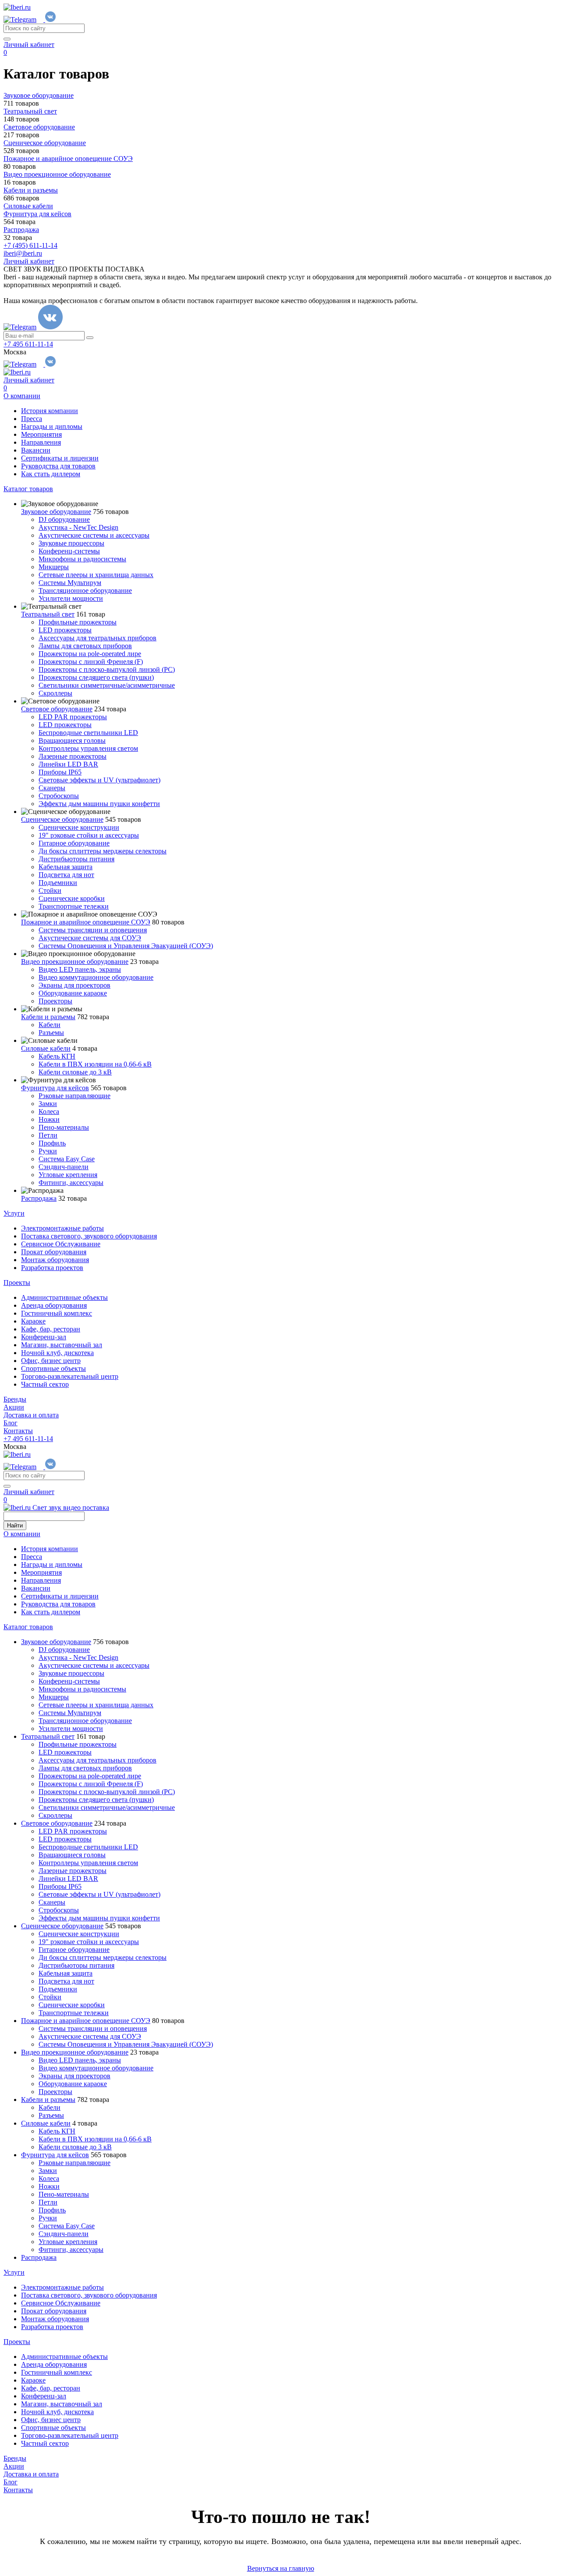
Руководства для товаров (58, 466)
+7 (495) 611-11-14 (30, 245)
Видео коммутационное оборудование (96, 977)
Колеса (49, 1111)
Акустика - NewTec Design (78, 527)
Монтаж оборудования (55, 1260)
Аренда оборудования (54, 1305)
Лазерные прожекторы (73, 756)
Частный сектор (45, 1384)
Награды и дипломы (52, 426)
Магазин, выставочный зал (62, 1345)
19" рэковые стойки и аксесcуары (89, 835)
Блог (11, 1423)
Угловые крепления (68, 1175)
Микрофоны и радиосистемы (82, 559)
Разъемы (51, 1033)
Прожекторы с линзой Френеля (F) (91, 662)
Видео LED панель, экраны (80, 969)
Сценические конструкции (79, 827)
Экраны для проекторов (75, 985)
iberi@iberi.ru (23, 253)
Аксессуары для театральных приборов (98, 638)
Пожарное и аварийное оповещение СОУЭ (86, 922)
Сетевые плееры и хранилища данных (96, 575)
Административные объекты (64, 1297)
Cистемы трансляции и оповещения (93, 930)
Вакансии (36, 450)
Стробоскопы (59, 796)
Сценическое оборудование (62, 819)
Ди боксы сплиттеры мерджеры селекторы (103, 851)
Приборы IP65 (60, 772)
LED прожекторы (65, 630)
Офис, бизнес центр (51, 1361)
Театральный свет (48, 614)
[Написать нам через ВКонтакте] (50, 20)
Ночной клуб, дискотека (57, 1353)
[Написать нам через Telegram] (24, 20)
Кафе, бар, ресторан (51, 1329)
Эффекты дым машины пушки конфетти (99, 804)
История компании (50, 411)
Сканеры (52, 788)
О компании (22, 396)
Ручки (48, 1151)
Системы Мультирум (70, 583)
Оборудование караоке (73, 993)
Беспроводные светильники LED (88, 733)
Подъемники (58, 883)
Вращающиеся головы (72, 740)
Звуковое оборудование (56, 512)
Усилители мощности (71, 598)
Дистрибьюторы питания (76, 859)
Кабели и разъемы (48, 1017)
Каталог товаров (28, 489)
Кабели (50, 1025)
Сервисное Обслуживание (61, 1244)
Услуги (14, 1213)
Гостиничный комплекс (57, 1313)
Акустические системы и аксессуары (94, 535)
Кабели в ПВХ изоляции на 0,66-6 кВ (95, 1064)
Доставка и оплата (31, 1415)
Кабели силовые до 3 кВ (75, 1072)
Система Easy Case (67, 1159)
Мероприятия (41, 434)
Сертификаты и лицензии (60, 458)
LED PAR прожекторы (73, 717)
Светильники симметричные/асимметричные (107, 685)
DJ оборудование (64, 519)
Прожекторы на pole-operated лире (90, 654)
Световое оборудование (57, 709)
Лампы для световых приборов (85, 646)
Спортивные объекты (53, 1368)
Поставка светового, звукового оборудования (89, 1236)
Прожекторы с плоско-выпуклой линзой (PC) (107, 669)
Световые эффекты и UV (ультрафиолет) (99, 780)
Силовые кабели (46, 1048)
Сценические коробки (72, 898)
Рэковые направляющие (75, 1096)
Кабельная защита (66, 867)
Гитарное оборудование (74, 843)
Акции (14, 1407)
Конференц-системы (69, 551)
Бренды (15, 1399)
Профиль (52, 1143)
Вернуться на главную (281, 2568)
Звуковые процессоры (71, 543)
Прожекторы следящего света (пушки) (96, 677)
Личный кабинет (29, 45)
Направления (41, 442)
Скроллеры (55, 693)
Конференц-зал (44, 1337)
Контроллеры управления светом (88, 748)
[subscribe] (90, 338)
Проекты (17, 1283)
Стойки (50, 890)
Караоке (33, 1321)
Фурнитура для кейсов (55, 1088)
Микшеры (54, 567)
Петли (48, 1135)
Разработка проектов (52, 1268)
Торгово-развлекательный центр (70, 1376)
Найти (15, 1525)
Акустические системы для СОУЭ (90, 938)
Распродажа (39, 1198)
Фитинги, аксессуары (71, 1183)
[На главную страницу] (17, 7)
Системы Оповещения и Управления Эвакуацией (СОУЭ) (126, 946)
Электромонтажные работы (62, 1228)
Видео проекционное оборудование (75, 962)
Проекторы (55, 1001)
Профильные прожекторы (78, 622)
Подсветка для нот (66, 875)
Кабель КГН (57, 1056)
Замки (48, 1104)
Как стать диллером (51, 474)
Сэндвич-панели (64, 1167)
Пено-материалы (64, 1127)
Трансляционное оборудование (85, 590)
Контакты (18, 1431)
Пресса (32, 419)
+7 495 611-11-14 (28, 344)
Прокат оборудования (54, 1252)
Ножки (49, 1119)
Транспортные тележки (74, 906)
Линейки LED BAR (68, 764)
